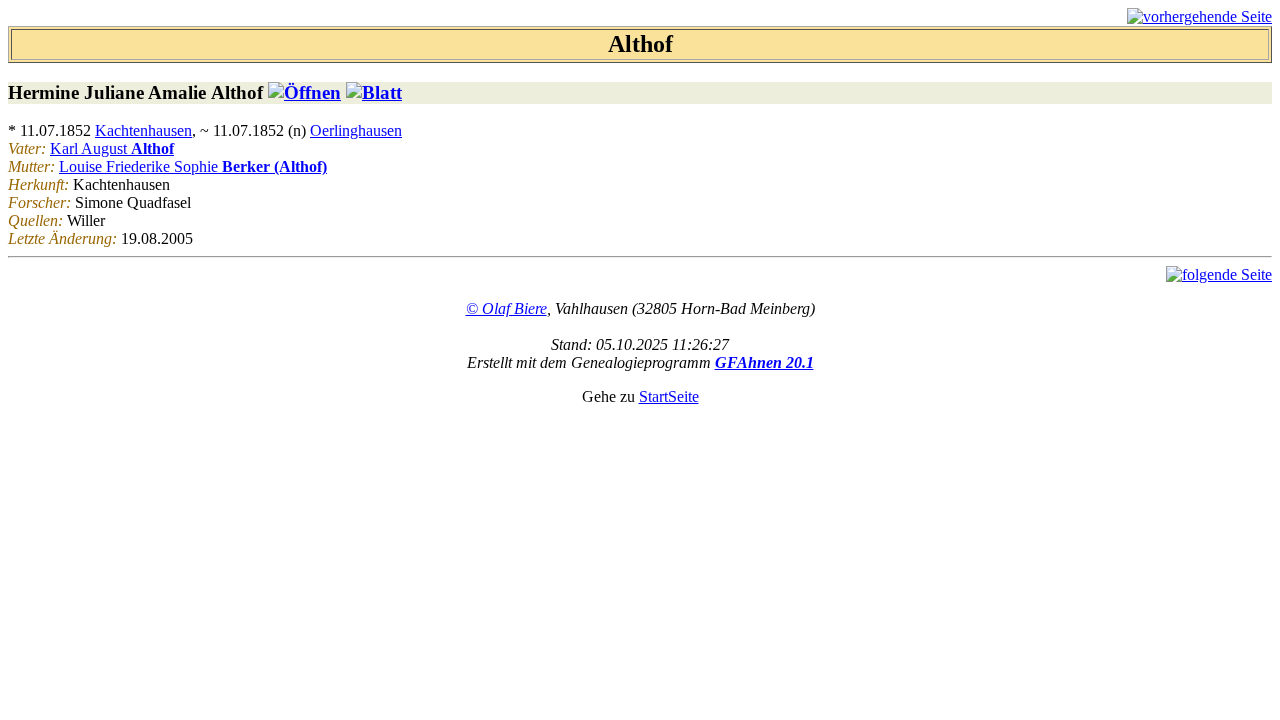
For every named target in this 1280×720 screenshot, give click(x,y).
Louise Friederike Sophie (193, 166)
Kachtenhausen (143, 130)
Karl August (112, 148)
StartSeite (669, 396)
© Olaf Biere (506, 308)
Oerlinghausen (356, 130)
